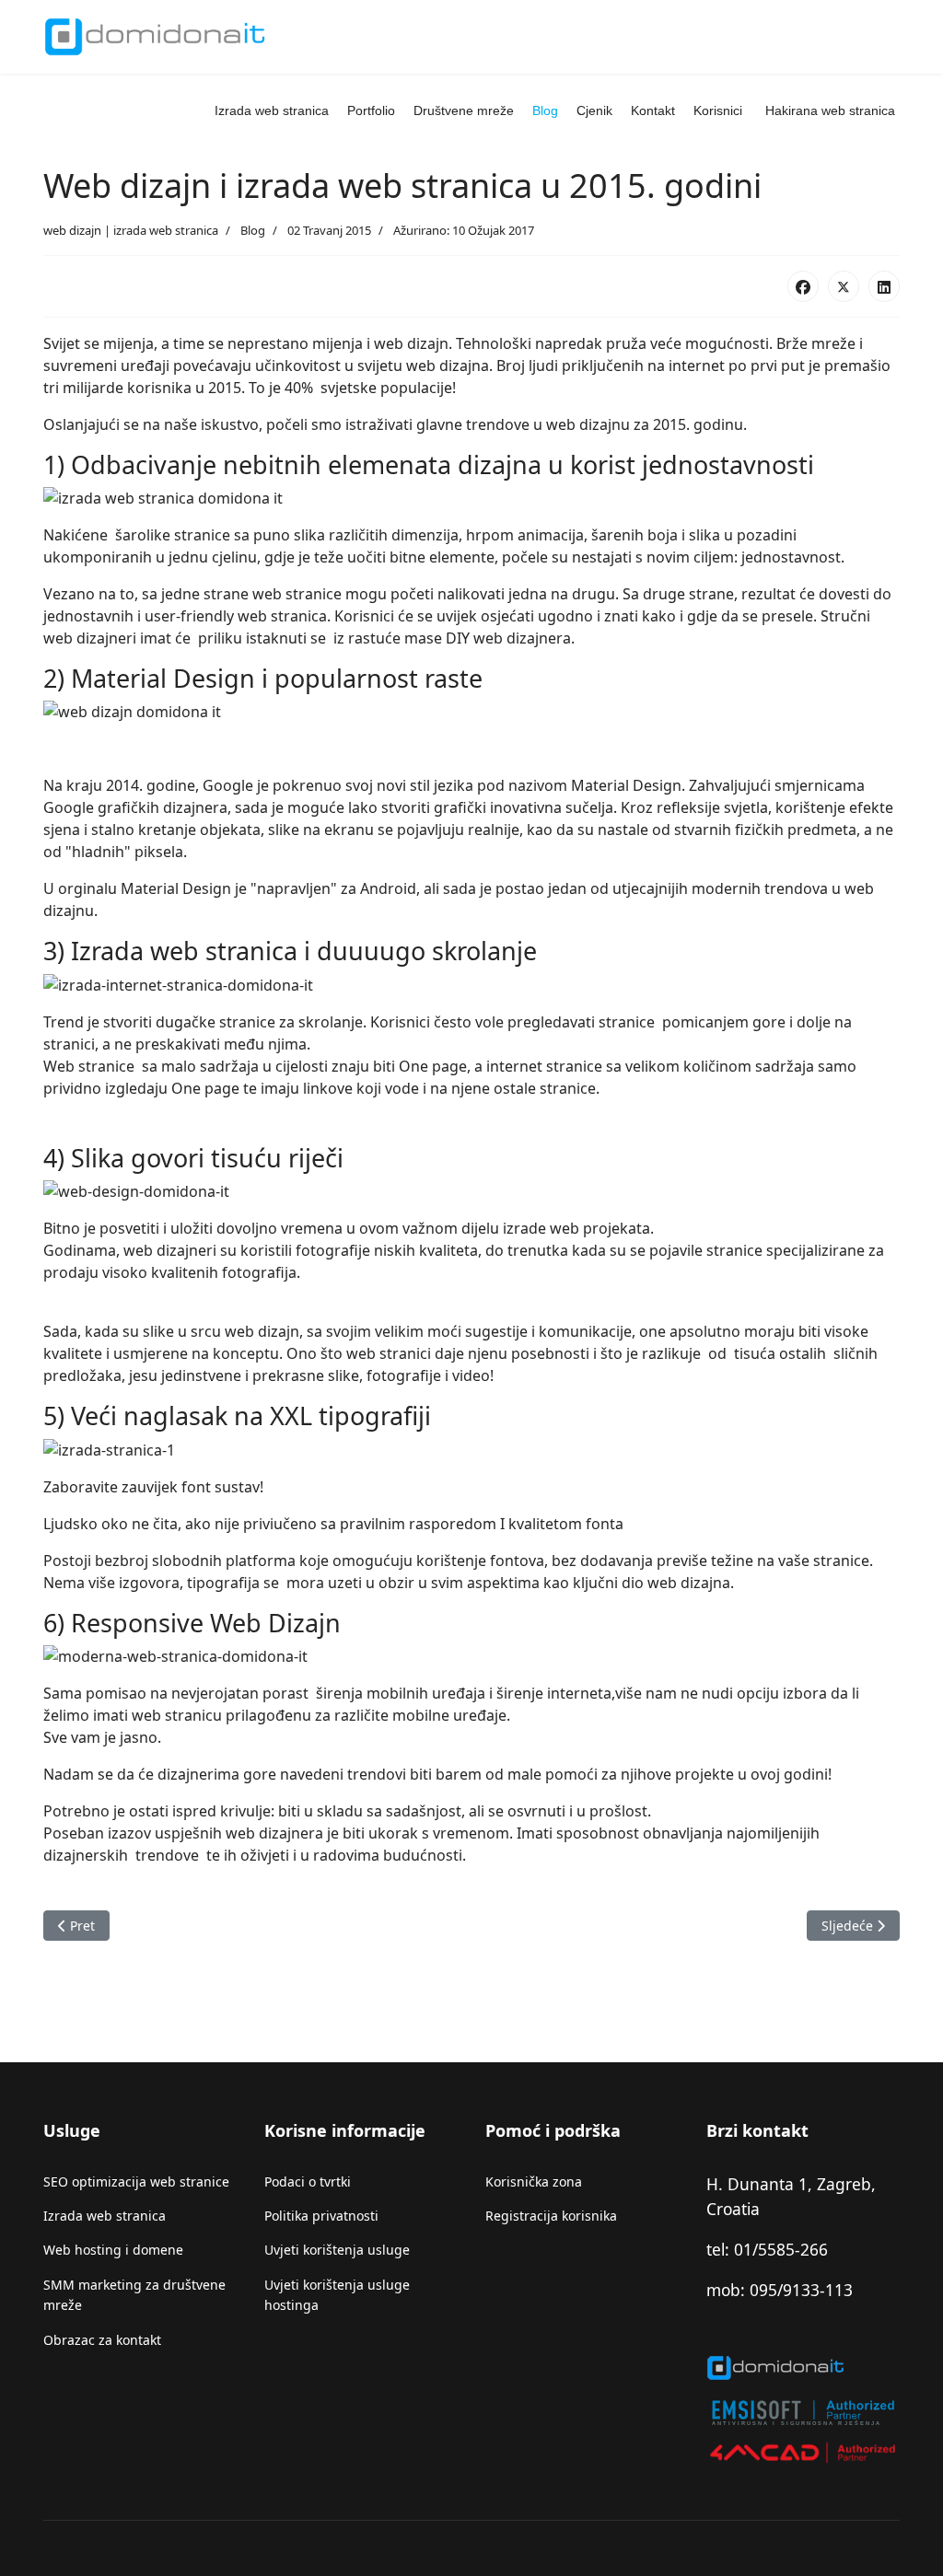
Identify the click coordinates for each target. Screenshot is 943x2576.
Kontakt (653, 110)
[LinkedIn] (884, 286)
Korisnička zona (534, 2181)
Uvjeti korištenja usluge (337, 2250)
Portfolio (371, 110)
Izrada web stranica (272, 110)
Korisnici (718, 110)
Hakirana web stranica (830, 110)
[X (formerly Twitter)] (844, 286)
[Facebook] (803, 286)
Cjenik (594, 110)
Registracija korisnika (551, 2216)
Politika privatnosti (321, 2216)
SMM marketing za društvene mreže (134, 2295)
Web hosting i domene (113, 2250)
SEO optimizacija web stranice (136, 2181)
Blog (545, 110)
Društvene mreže (464, 110)
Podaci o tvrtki (308, 2181)
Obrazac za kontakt (102, 2340)
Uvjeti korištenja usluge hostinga (337, 2295)
